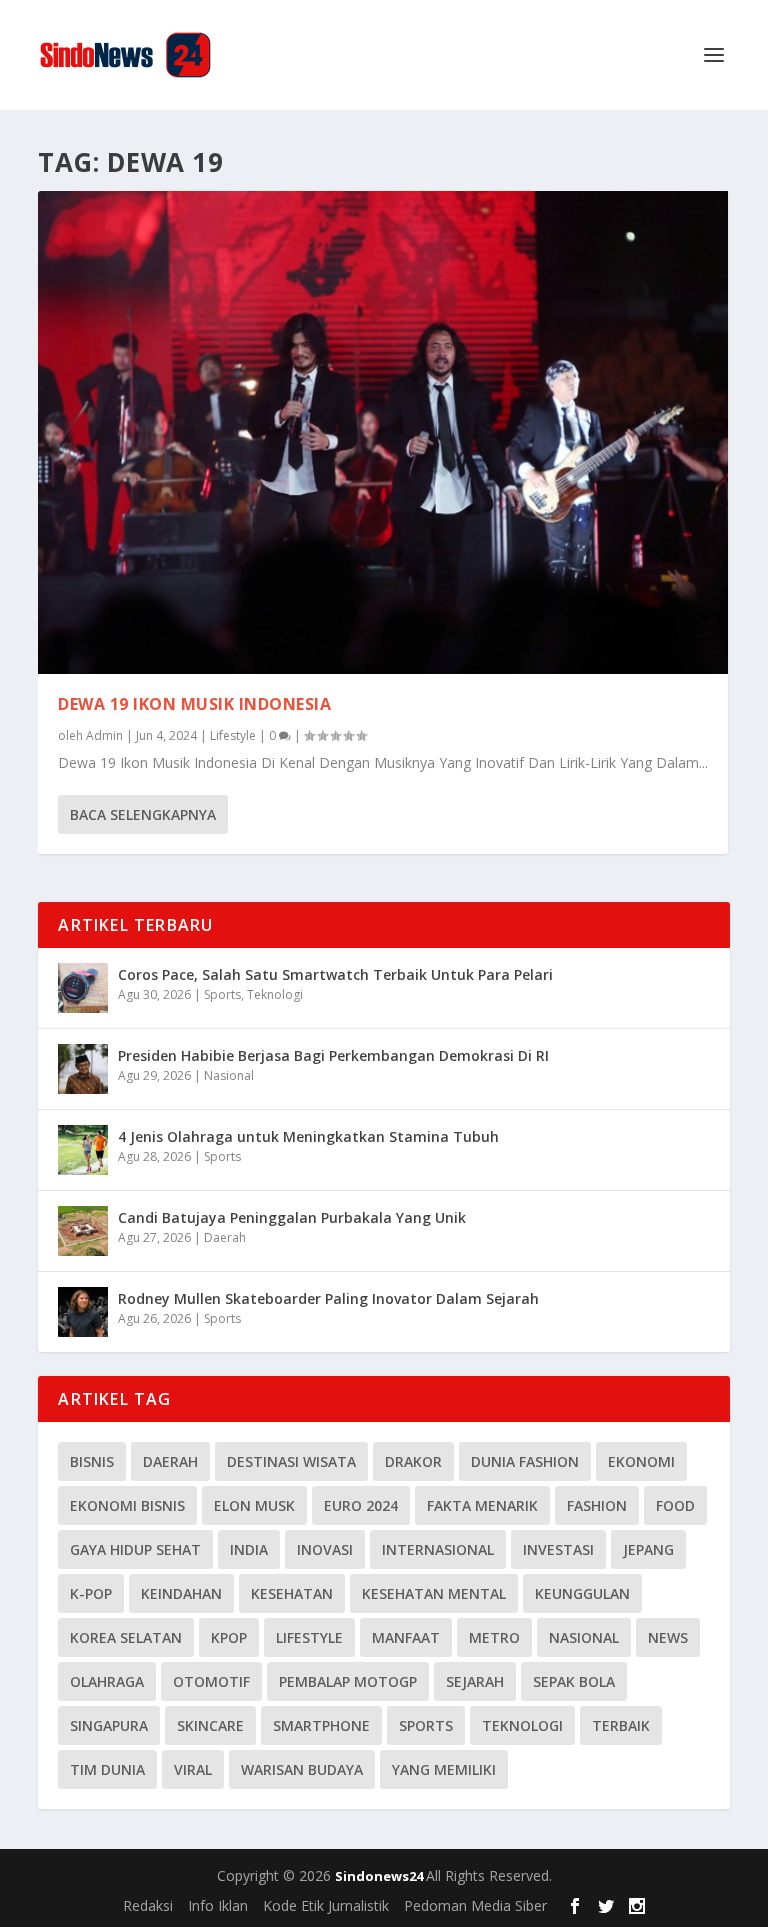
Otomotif (211, 1681)
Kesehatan (292, 1593)
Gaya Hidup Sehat (135, 1549)
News (668, 1637)
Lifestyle (233, 735)
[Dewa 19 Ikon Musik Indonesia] (383, 432)
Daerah (225, 1237)
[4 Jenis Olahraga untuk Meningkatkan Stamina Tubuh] (83, 1150)
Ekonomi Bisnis (127, 1505)
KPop (229, 1637)
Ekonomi (641, 1461)
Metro (494, 1637)
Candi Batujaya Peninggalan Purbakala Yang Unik (292, 1217)
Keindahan (181, 1593)
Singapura (109, 1725)
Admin (104, 735)
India (249, 1549)
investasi (558, 1549)
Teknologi (275, 994)
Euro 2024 (361, 1505)
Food (675, 1505)
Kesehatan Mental (434, 1593)
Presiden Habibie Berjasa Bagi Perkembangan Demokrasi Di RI (333, 1055)
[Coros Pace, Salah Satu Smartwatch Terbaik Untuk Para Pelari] (83, 988)
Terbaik (621, 1725)
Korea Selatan (126, 1637)
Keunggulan (582, 1593)
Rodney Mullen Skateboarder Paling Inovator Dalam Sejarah (328, 1298)
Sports (222, 994)
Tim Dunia (107, 1769)
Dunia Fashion (525, 1461)
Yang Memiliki (444, 1769)
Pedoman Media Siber (475, 1905)
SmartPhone (321, 1725)
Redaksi (148, 1905)
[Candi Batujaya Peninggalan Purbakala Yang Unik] (83, 1231)
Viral (193, 1769)
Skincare (210, 1725)
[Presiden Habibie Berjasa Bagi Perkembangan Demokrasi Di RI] (83, 1069)
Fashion (597, 1505)
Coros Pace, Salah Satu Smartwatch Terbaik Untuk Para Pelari (335, 974)
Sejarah (475, 1681)
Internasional (438, 1549)
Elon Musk (254, 1505)
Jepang (648, 1549)
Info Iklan (218, 1905)
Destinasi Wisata (291, 1461)
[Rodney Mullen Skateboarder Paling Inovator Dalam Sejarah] (83, 1312)
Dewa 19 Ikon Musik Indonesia (194, 704)
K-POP (91, 1593)
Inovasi (325, 1549)
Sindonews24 (380, 1876)
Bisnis (92, 1461)
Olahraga (107, 1681)
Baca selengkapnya (143, 814)
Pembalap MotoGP (348, 1681)
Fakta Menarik (482, 1505)
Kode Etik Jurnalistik (326, 1905)
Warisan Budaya (302, 1769)
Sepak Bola (574, 1681)
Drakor (413, 1461)
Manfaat (406, 1637)
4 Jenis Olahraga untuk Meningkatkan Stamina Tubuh (308, 1136)
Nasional (229, 1075)
